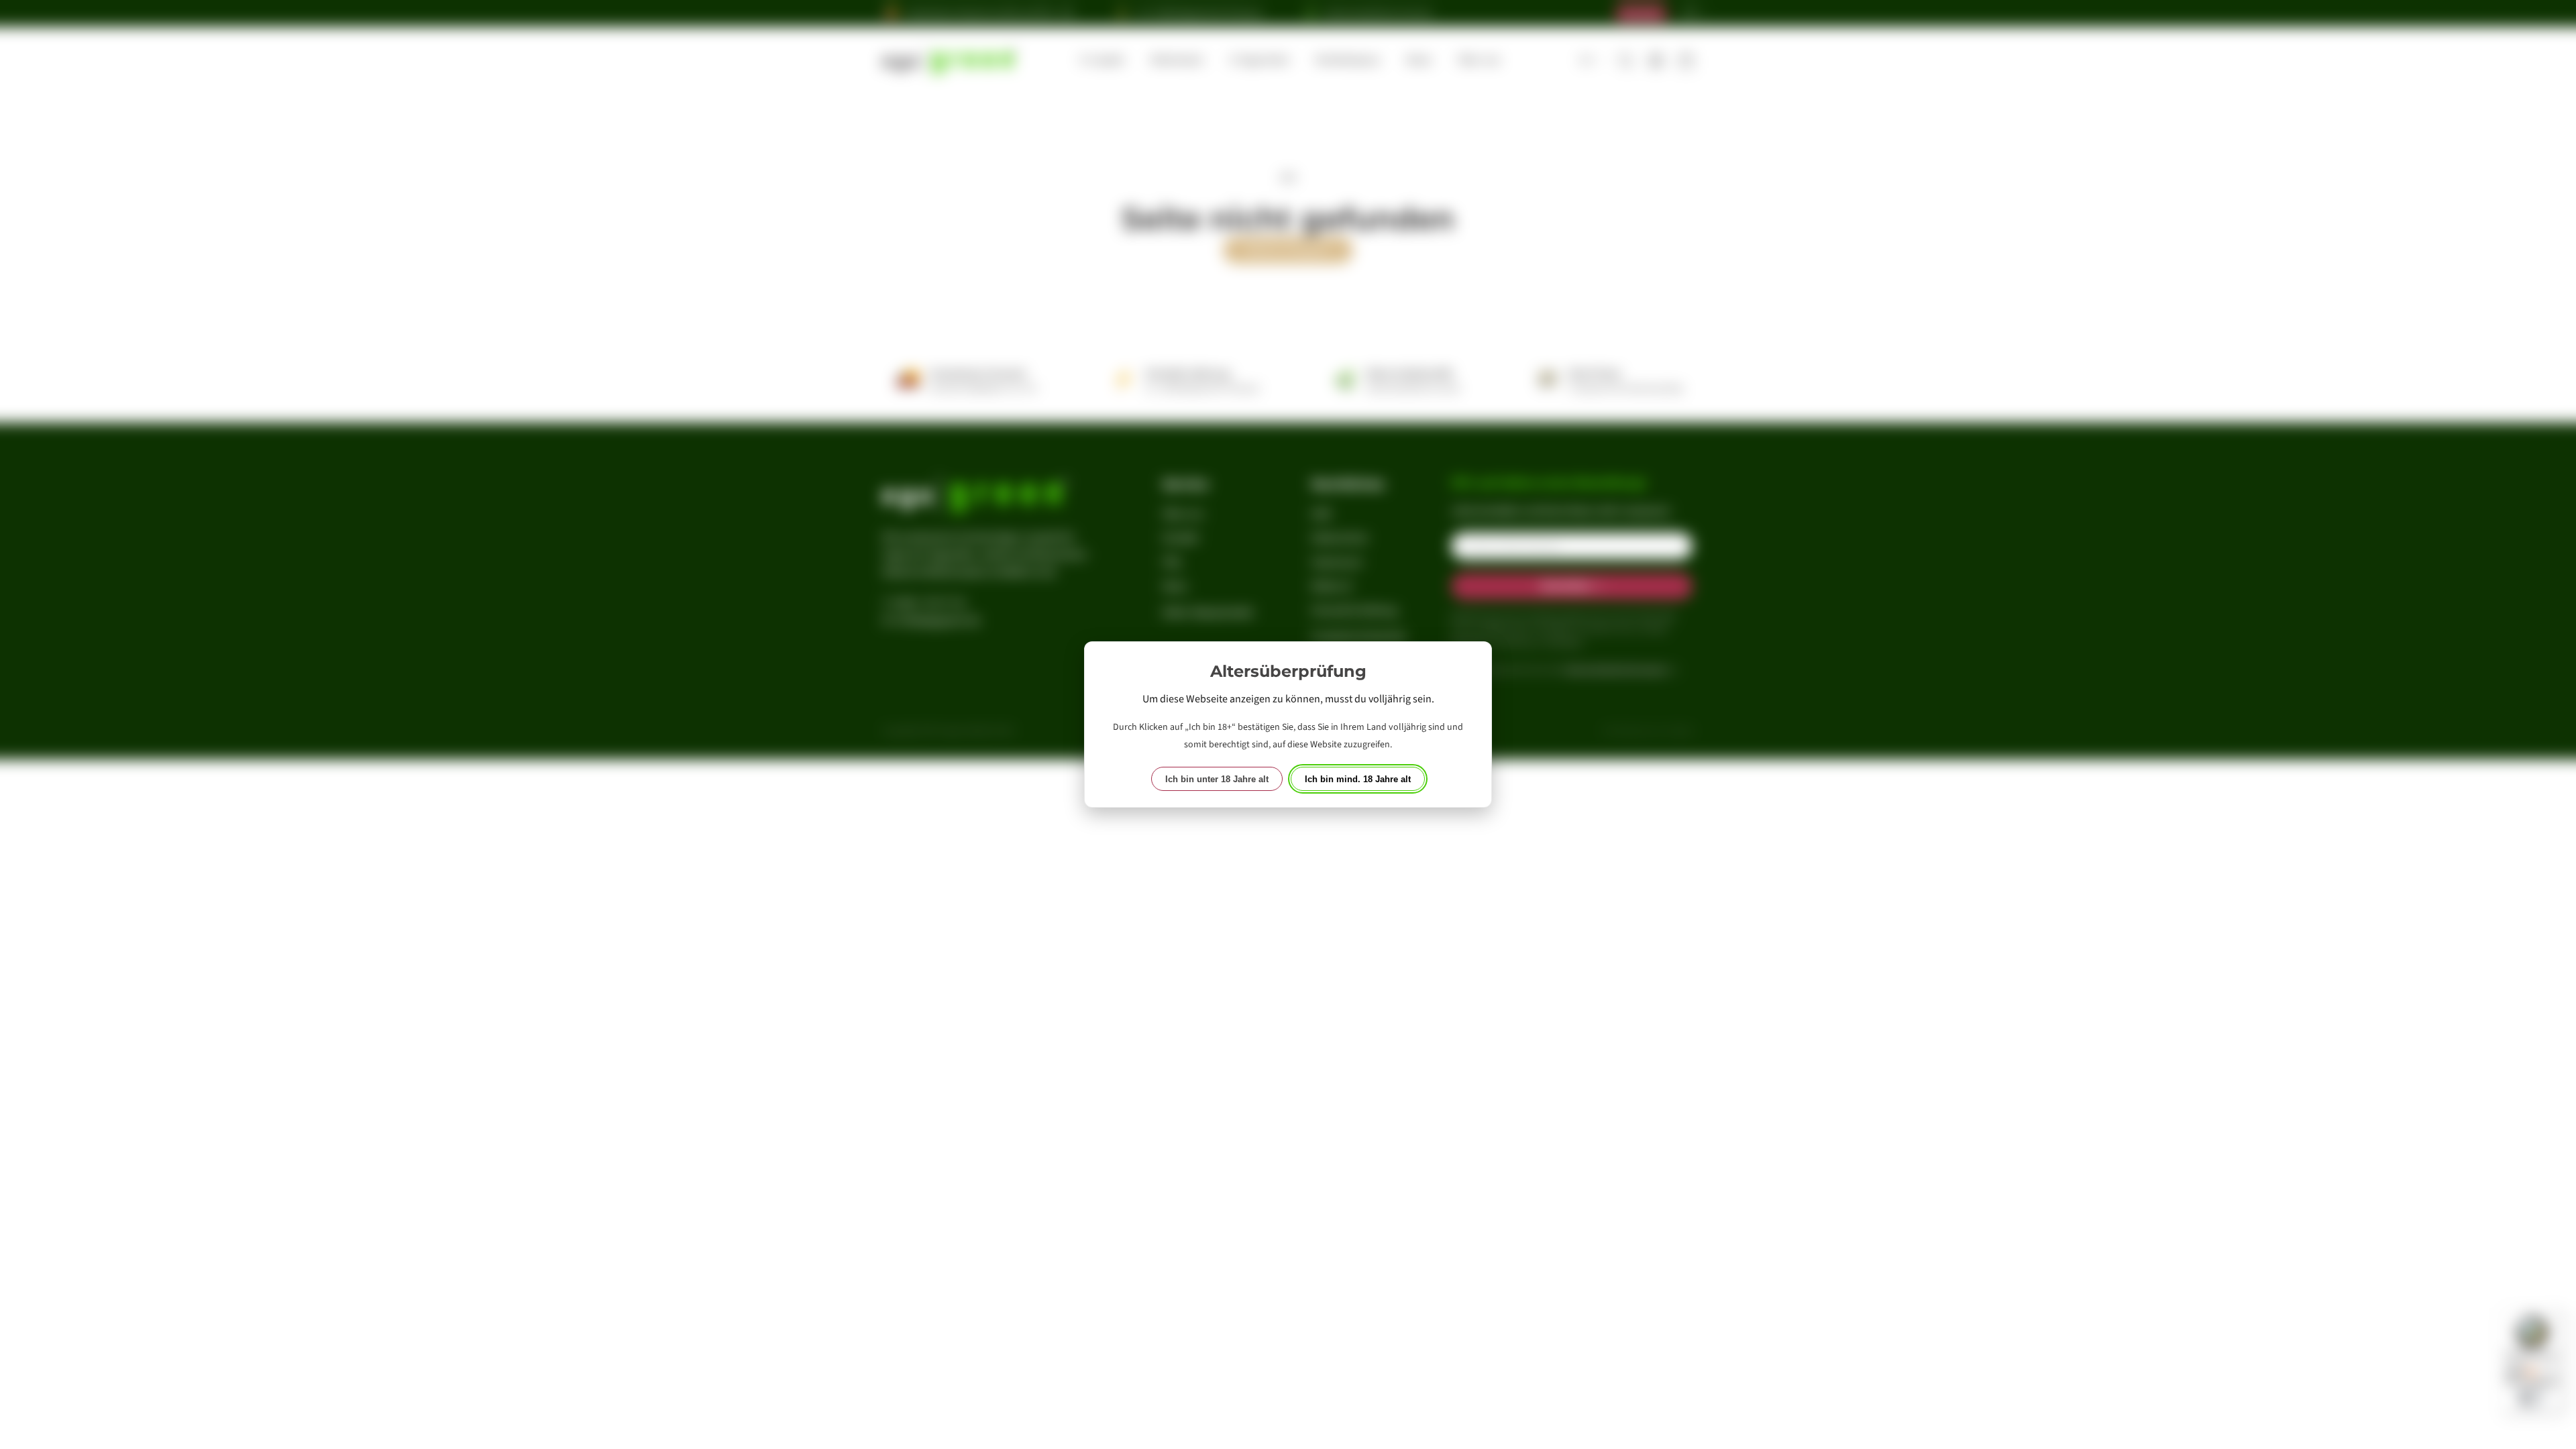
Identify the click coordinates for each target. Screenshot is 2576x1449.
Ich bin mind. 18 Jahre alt (1358, 779)
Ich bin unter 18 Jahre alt (1217, 779)
